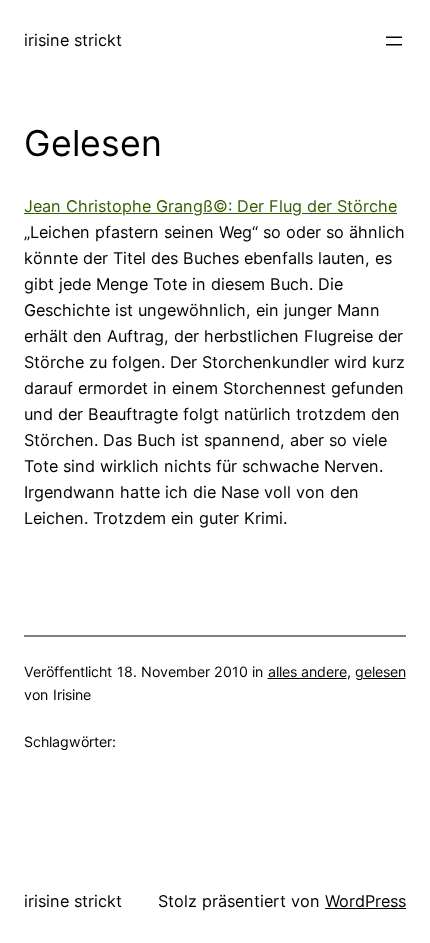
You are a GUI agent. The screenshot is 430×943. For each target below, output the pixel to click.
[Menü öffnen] (394, 41)
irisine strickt (73, 40)
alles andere (307, 671)
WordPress (365, 901)
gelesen (380, 671)
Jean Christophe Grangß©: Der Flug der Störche (210, 206)
